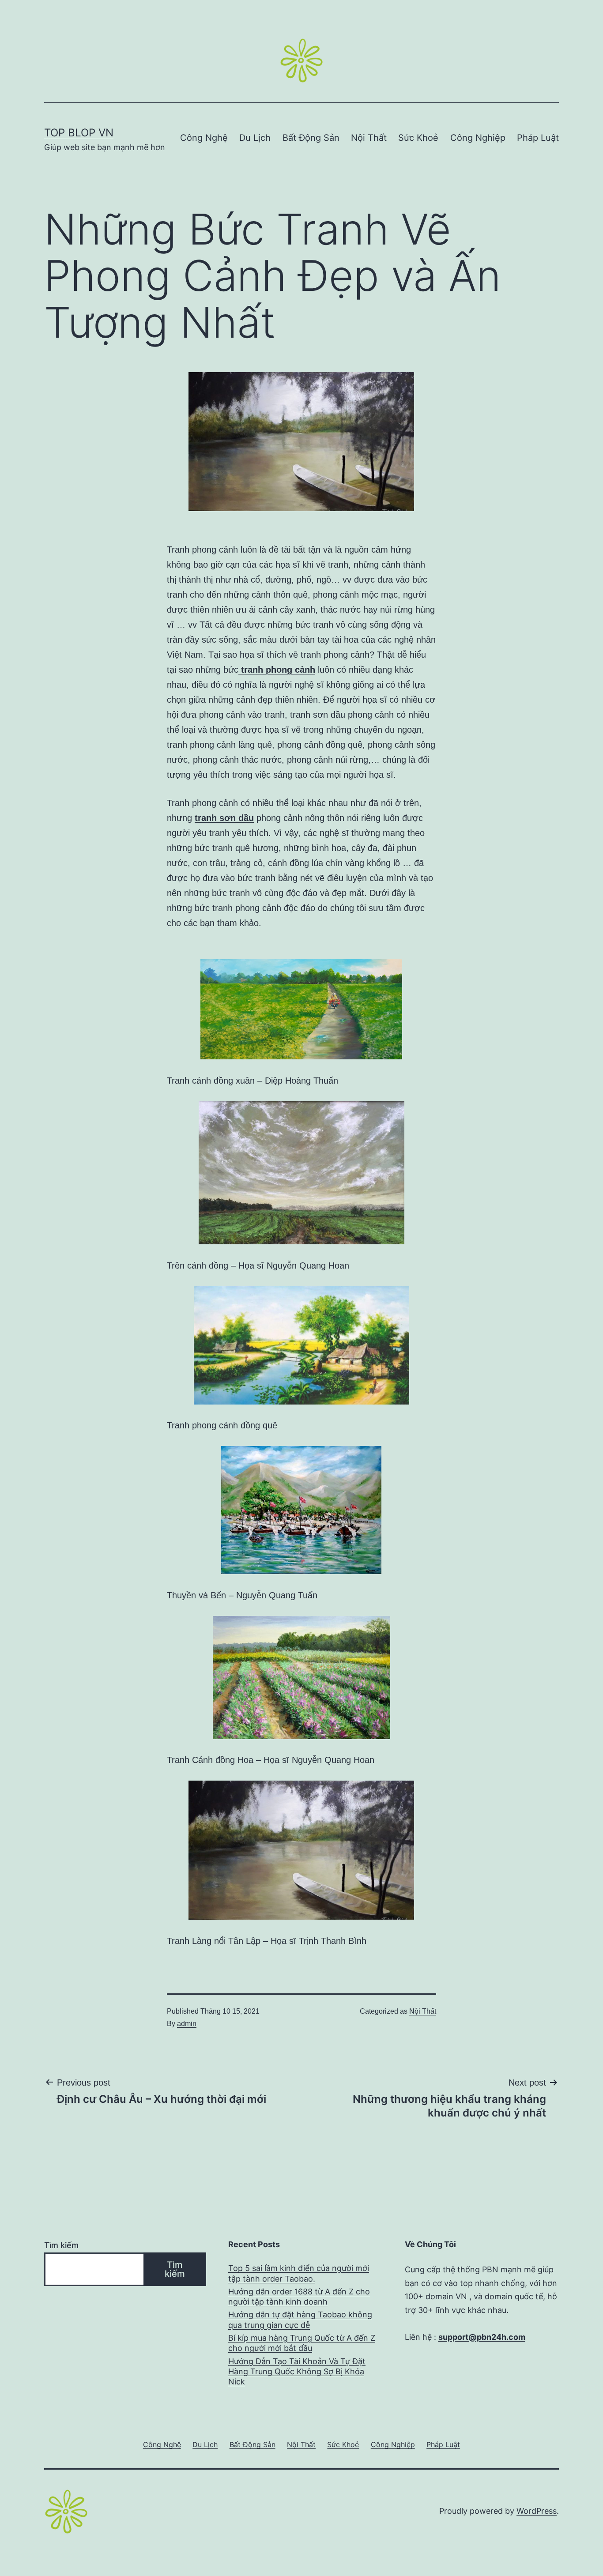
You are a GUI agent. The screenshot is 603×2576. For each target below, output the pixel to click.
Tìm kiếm (61, 2245)
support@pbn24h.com (482, 2337)
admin (187, 2024)
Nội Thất (369, 138)
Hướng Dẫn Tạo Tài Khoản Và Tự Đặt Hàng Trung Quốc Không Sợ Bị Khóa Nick (297, 2372)
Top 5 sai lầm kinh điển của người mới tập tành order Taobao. (299, 2273)
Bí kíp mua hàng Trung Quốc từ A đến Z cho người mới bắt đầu (302, 2343)
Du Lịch (255, 138)
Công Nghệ (204, 138)
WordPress (537, 2511)
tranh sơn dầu (224, 818)
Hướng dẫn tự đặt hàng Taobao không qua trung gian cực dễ (300, 2320)
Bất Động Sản (311, 138)
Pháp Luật (538, 138)
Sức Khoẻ (418, 138)
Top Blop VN (79, 133)
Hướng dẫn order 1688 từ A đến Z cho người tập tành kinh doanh (299, 2297)
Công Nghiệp (478, 138)
